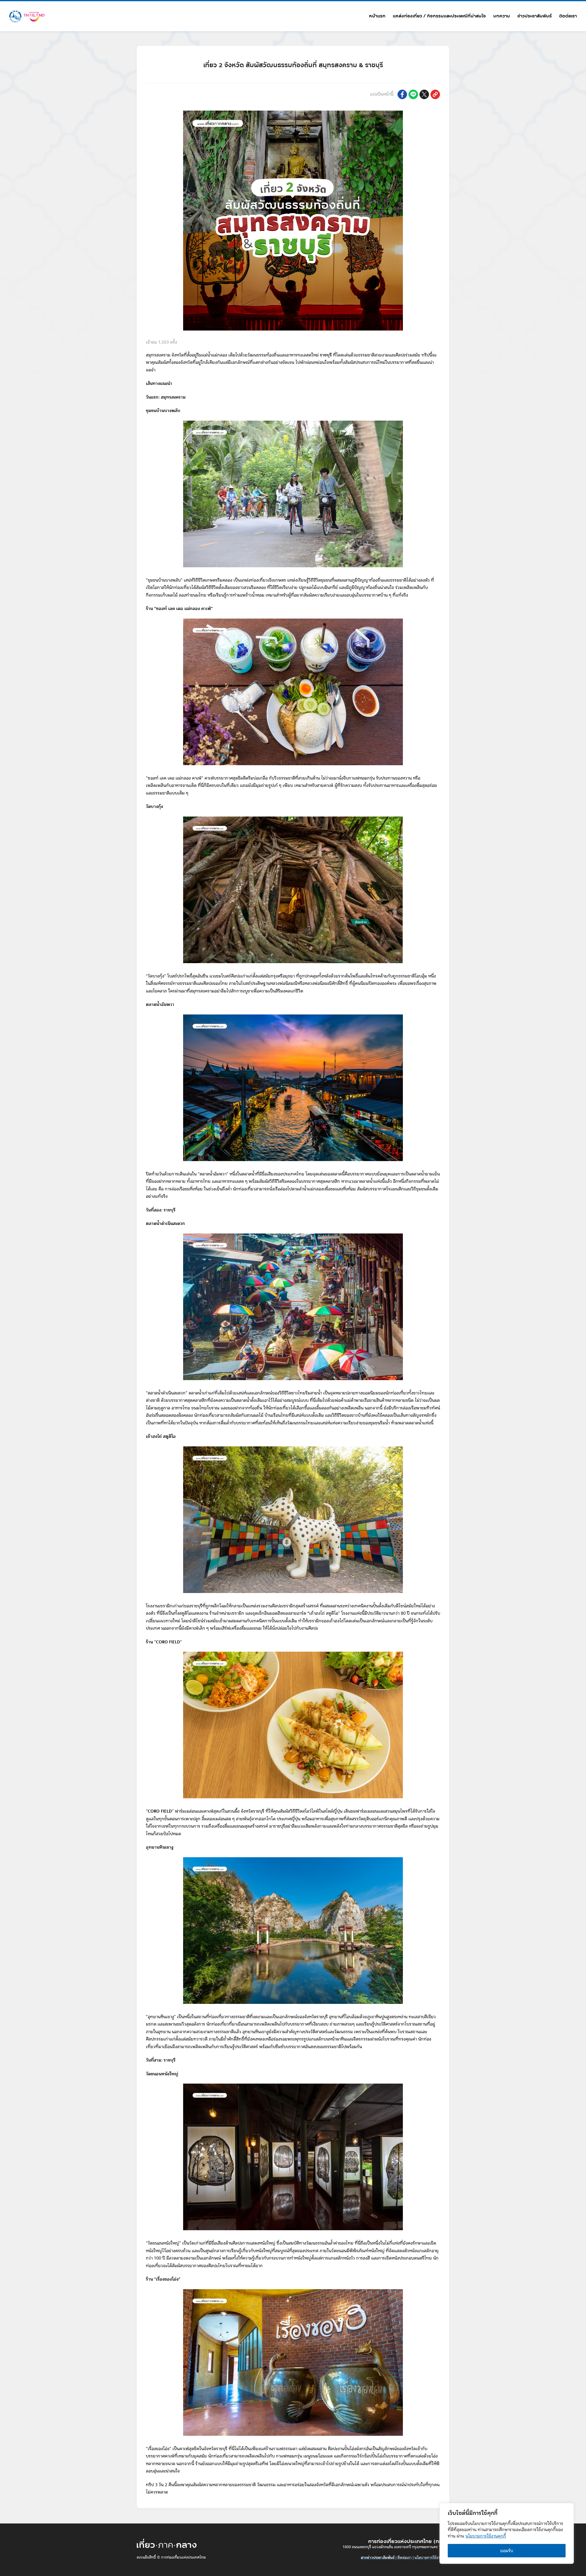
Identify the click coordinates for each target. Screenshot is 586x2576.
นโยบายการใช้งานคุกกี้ (486, 2536)
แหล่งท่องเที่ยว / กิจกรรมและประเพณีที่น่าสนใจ (439, 16)
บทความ (502, 16)
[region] (507, 2533)
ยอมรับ (507, 2551)
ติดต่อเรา (568, 16)
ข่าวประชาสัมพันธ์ (535, 16)
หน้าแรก (377, 16)
